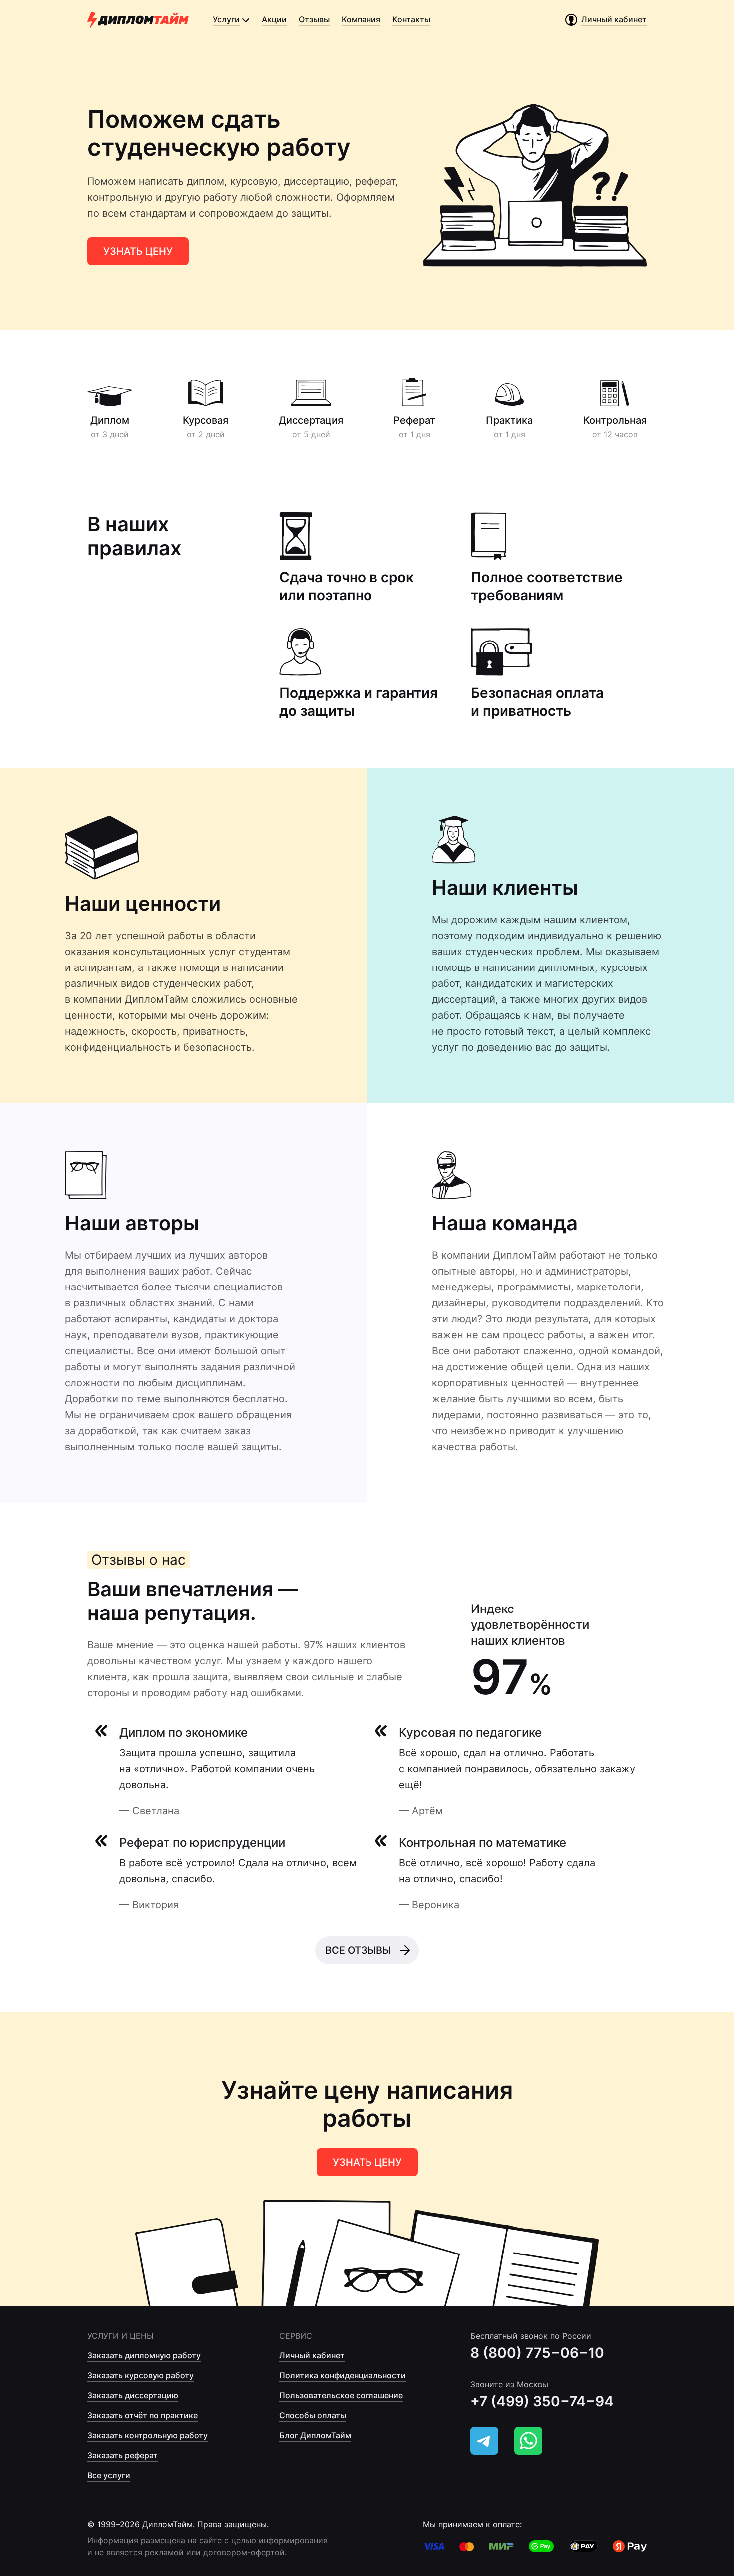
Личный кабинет (312, 2355)
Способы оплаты (313, 2415)
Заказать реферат (123, 2455)
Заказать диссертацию (133, 2395)
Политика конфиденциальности (343, 2375)
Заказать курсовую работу (141, 2375)
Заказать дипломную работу (144, 2355)
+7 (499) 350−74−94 (542, 2401)
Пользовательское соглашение (341, 2395)
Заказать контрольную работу (148, 2435)
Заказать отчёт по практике (143, 2415)
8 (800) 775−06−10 (537, 2353)
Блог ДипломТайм (315, 2435)
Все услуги (109, 2475)
